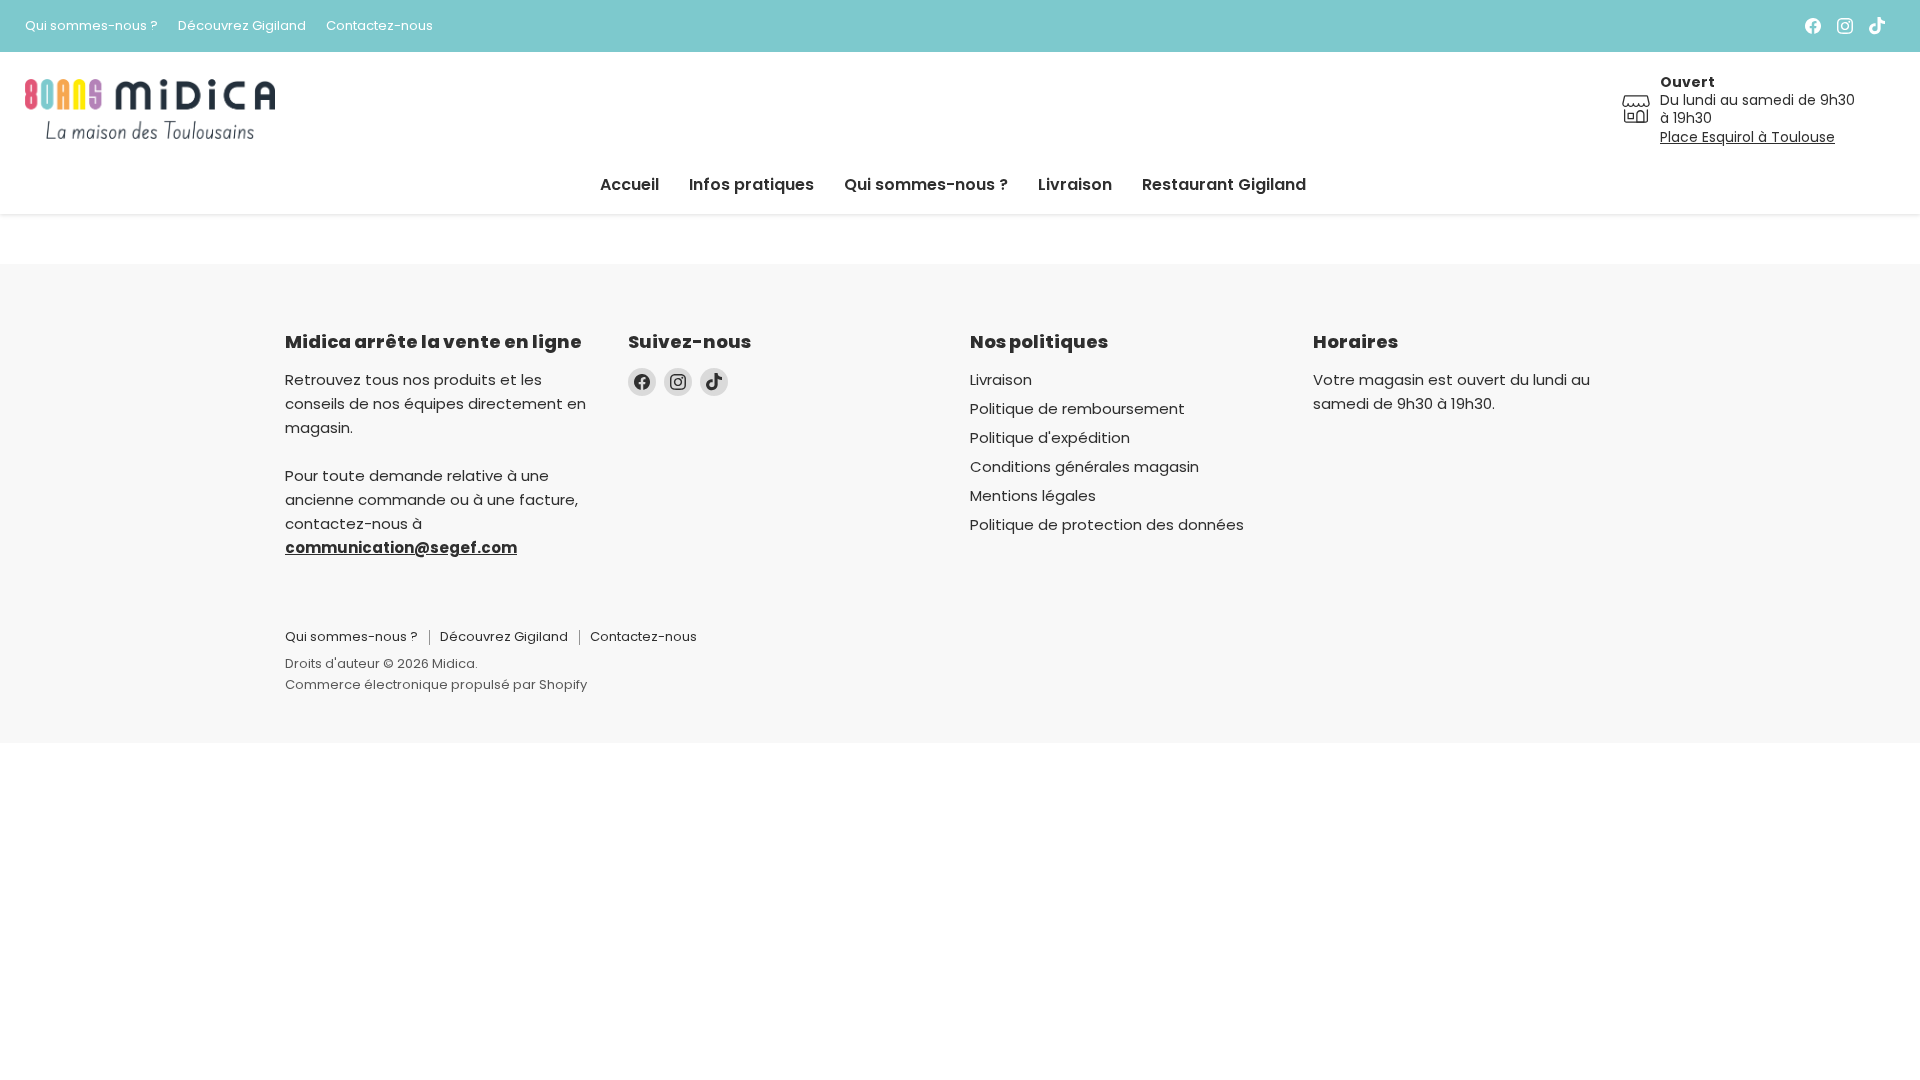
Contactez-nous (379, 26)
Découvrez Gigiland (242, 26)
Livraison (1075, 184)
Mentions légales (1033, 495)
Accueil (629, 184)
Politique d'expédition (1050, 437)
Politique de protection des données (1107, 524)
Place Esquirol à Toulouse (1747, 137)
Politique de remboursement (1077, 408)
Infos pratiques (751, 184)
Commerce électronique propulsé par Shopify (436, 684)
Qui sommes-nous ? (91, 26)
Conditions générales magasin (1084, 466)
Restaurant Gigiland (1224, 184)
